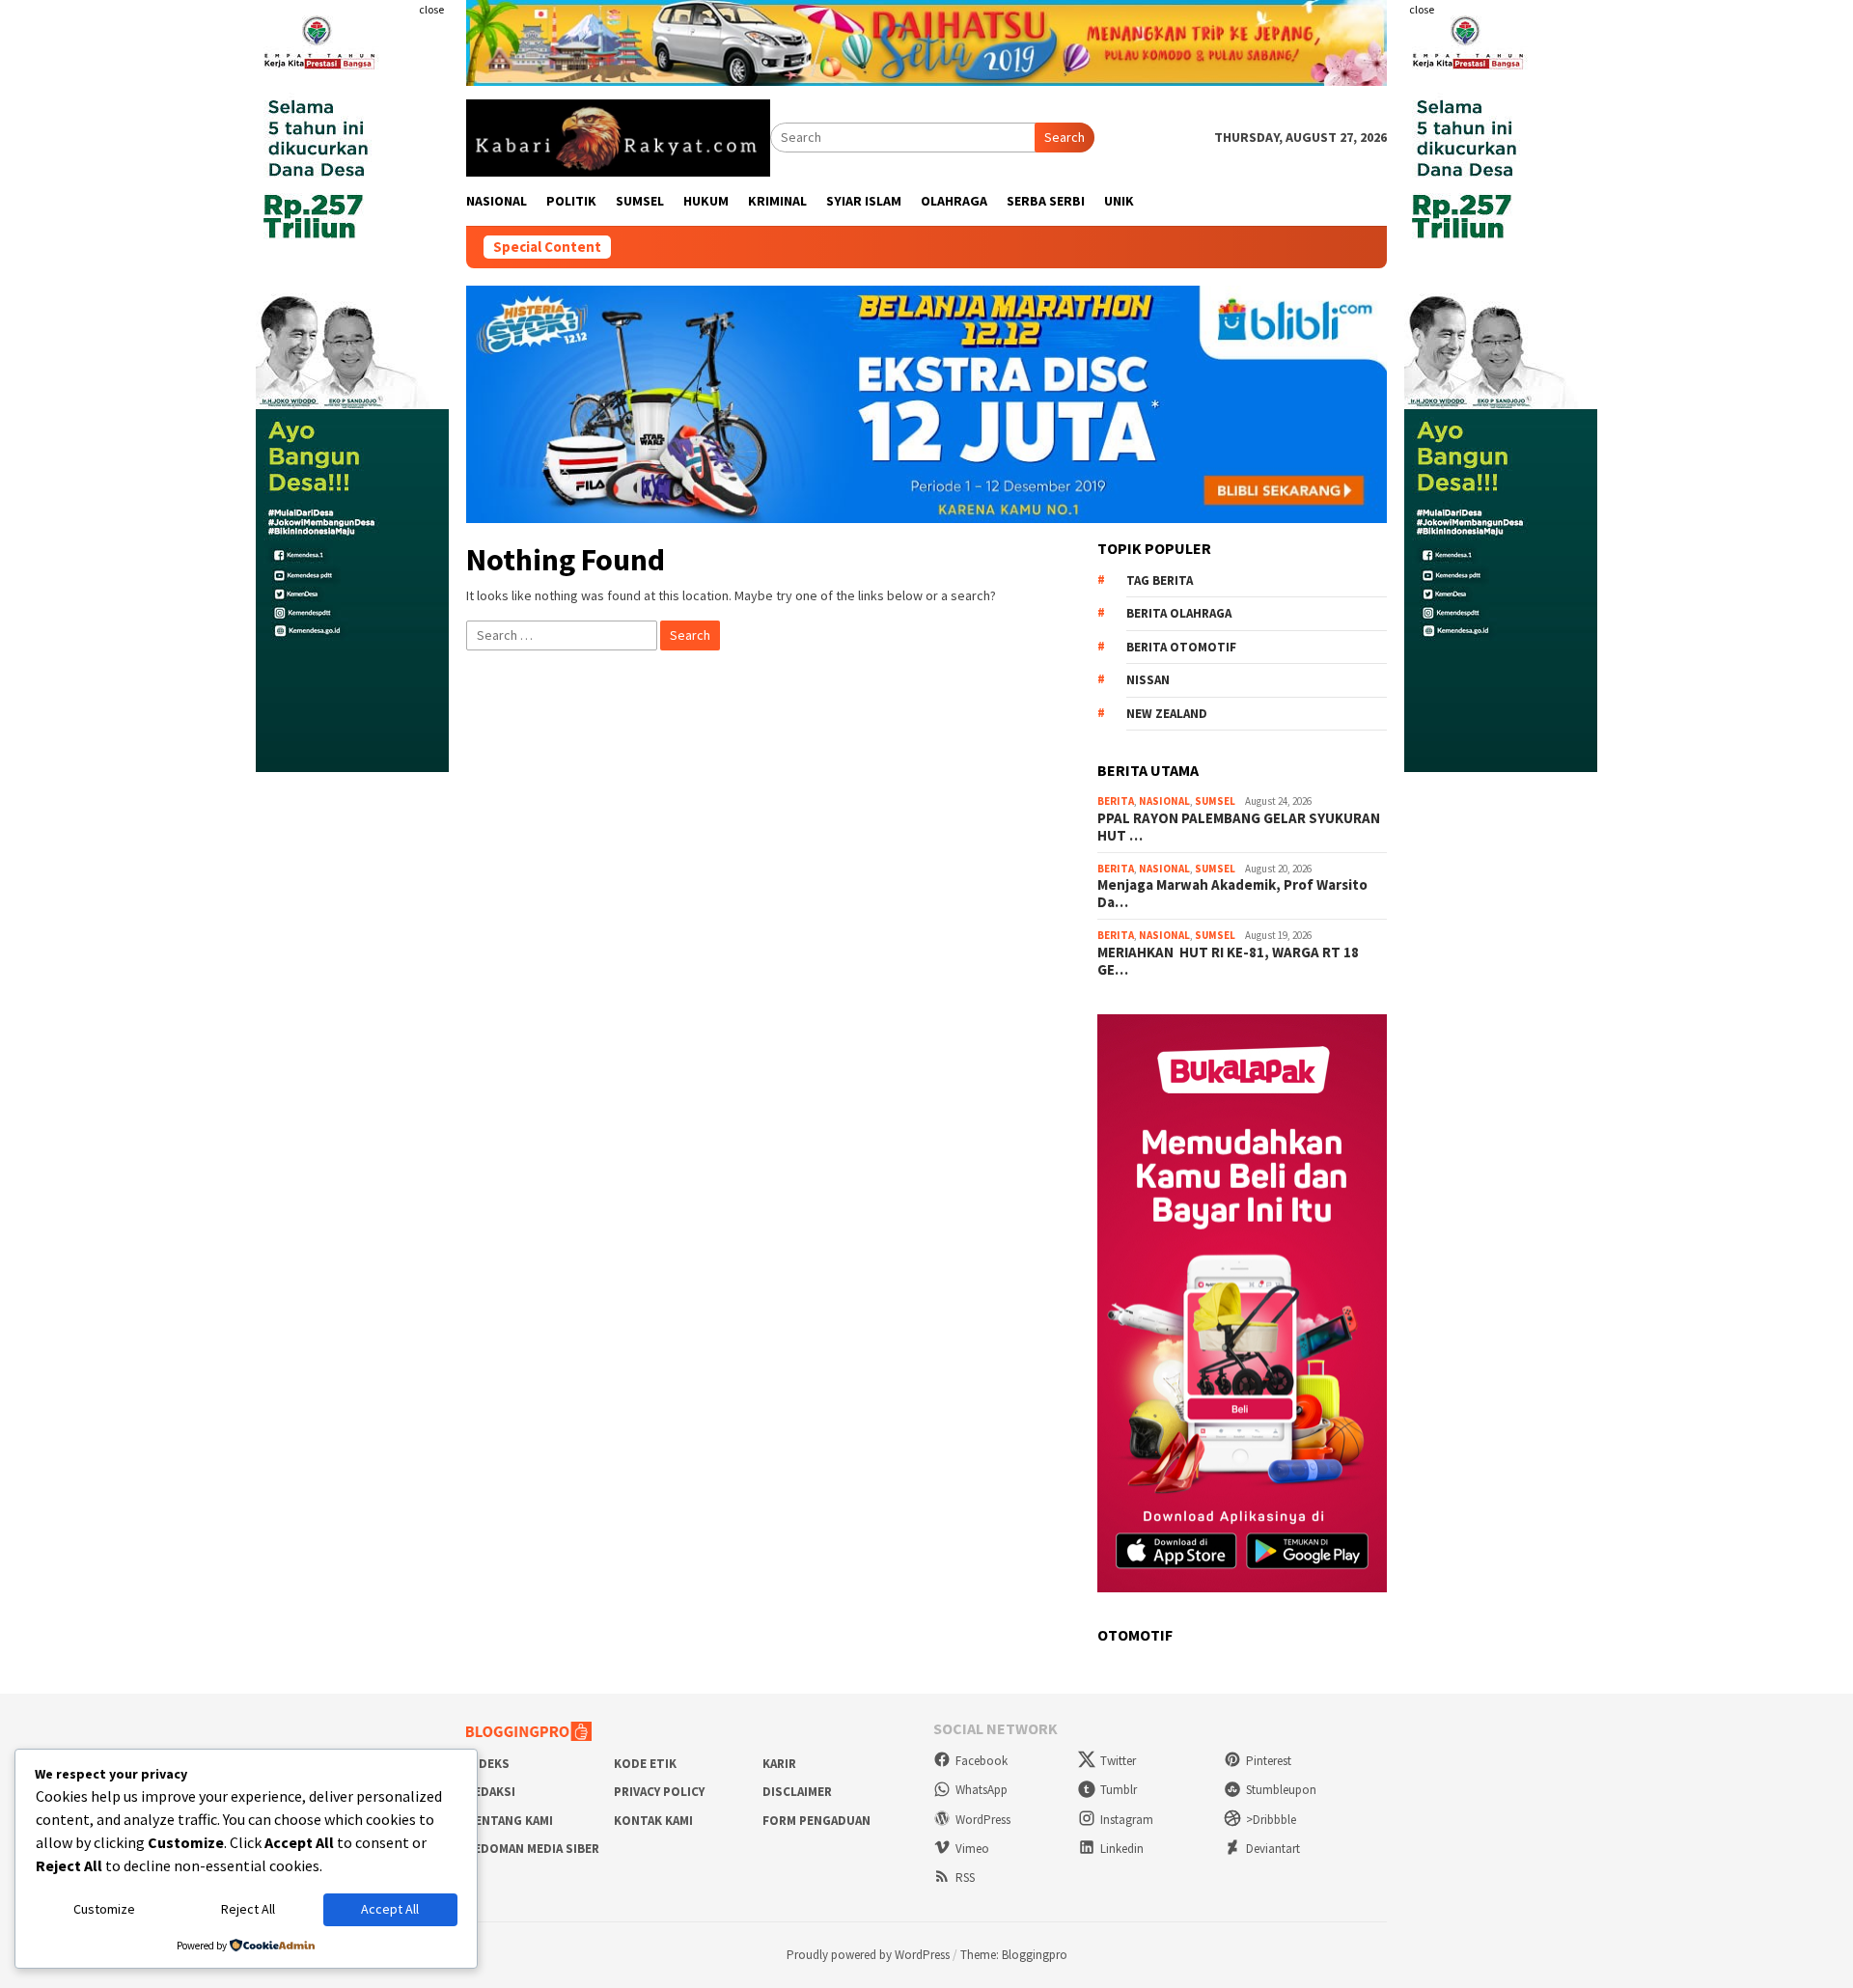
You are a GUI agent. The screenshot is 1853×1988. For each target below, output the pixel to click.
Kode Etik (645, 1764)
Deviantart (1273, 1849)
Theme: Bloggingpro (1014, 1955)
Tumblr (1119, 1790)
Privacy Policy (659, 1792)
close (431, 9)
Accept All (390, 1909)
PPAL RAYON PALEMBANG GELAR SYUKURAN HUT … (1239, 827)
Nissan (1148, 680)
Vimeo (972, 1849)
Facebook (982, 1761)
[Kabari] (618, 136)
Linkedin (1122, 1849)
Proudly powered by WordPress (868, 1955)
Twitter (1118, 1761)
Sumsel (1215, 801)
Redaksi (491, 1792)
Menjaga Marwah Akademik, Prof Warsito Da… (1232, 894)
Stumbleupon (1281, 1790)
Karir (779, 1764)
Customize (104, 1909)
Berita (1116, 801)
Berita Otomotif (1181, 647)
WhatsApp (982, 1790)
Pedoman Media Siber (533, 1849)
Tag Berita (1160, 580)
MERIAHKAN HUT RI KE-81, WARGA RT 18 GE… (1230, 961)
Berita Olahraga (1179, 613)
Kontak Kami (653, 1821)
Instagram (1127, 1820)
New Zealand (1167, 714)
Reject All (248, 1909)
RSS (965, 1878)
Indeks (488, 1764)
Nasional (1164, 801)
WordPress (983, 1820)
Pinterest (1269, 1761)
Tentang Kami (510, 1821)
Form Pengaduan (816, 1821)
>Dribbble (1271, 1820)
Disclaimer (797, 1792)
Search (1065, 137)
